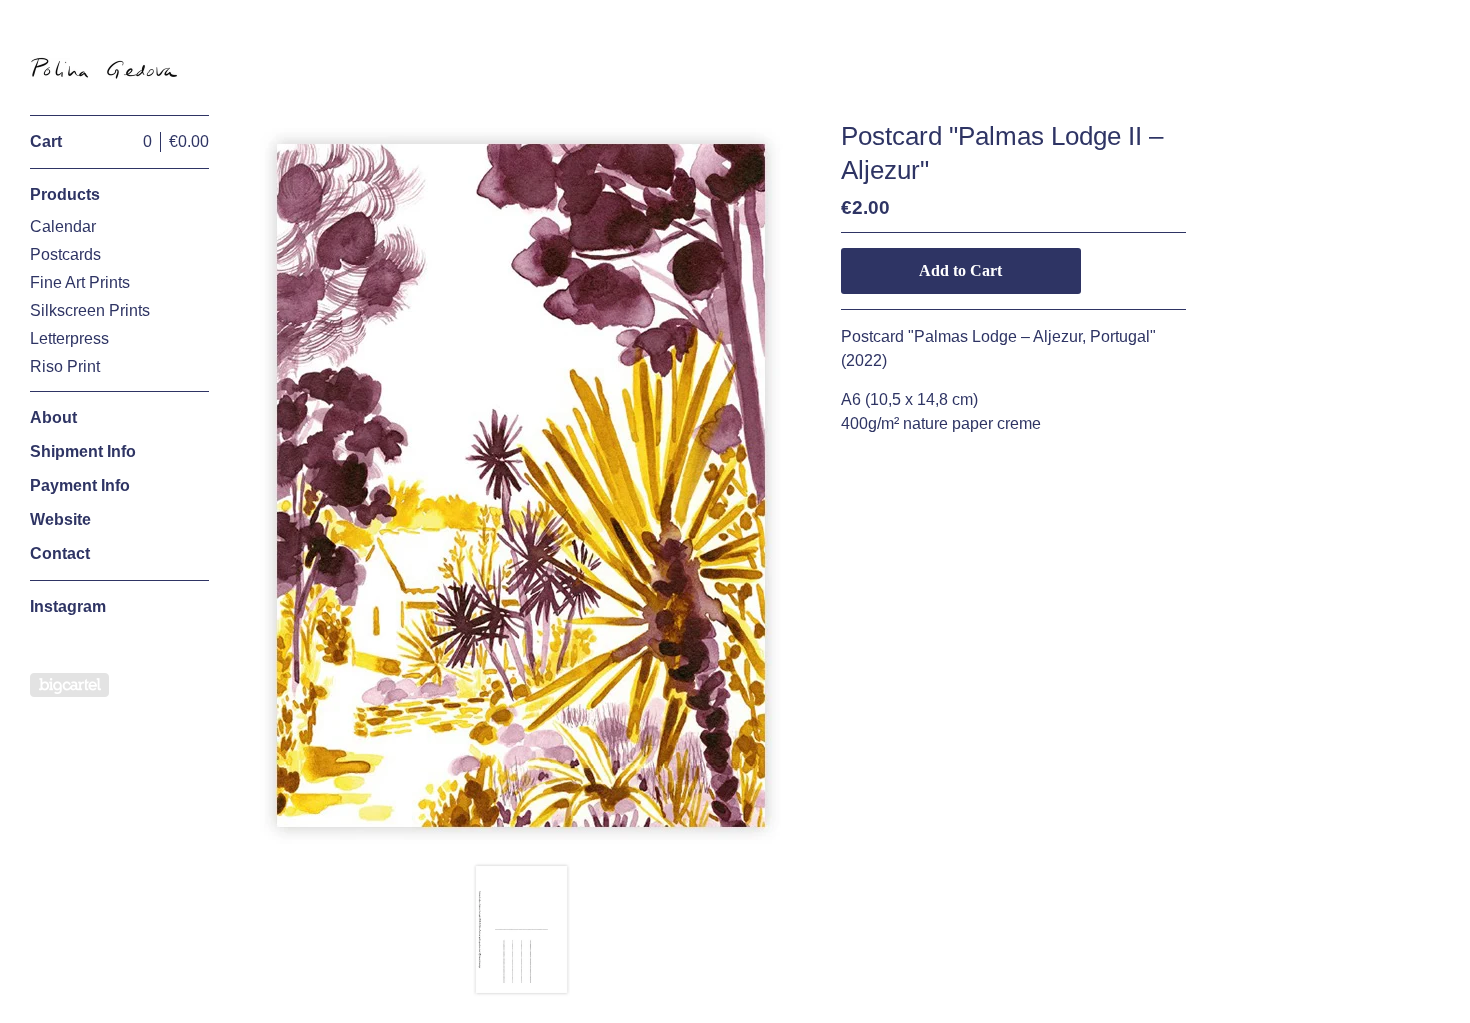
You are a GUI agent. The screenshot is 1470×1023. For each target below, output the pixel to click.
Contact (60, 553)
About (53, 417)
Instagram (68, 606)
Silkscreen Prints (90, 310)
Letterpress (69, 338)
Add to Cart (960, 270)
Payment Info (80, 485)
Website (60, 519)
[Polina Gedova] (105, 68)
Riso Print (65, 366)
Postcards (65, 254)
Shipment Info (83, 451)
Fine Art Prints (80, 282)
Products (65, 194)
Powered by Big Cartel (69, 685)
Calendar (63, 226)
